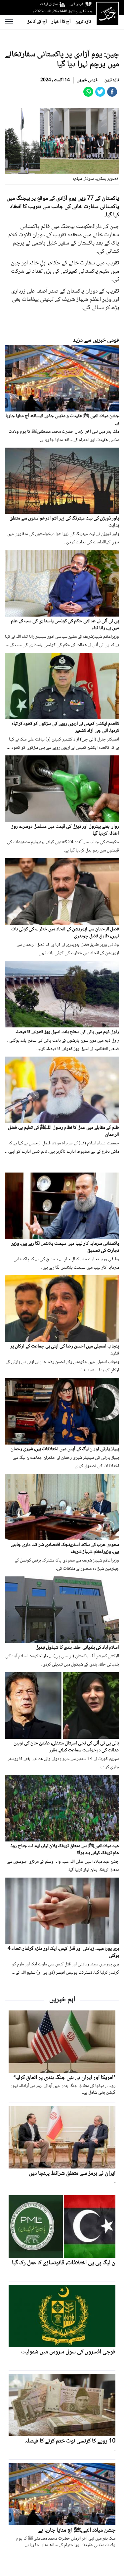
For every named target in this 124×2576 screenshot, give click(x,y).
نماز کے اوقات (49, 4)
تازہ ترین (83, 22)
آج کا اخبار (61, 22)
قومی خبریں (87, 80)
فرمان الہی (76, 4)
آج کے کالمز (37, 22)
